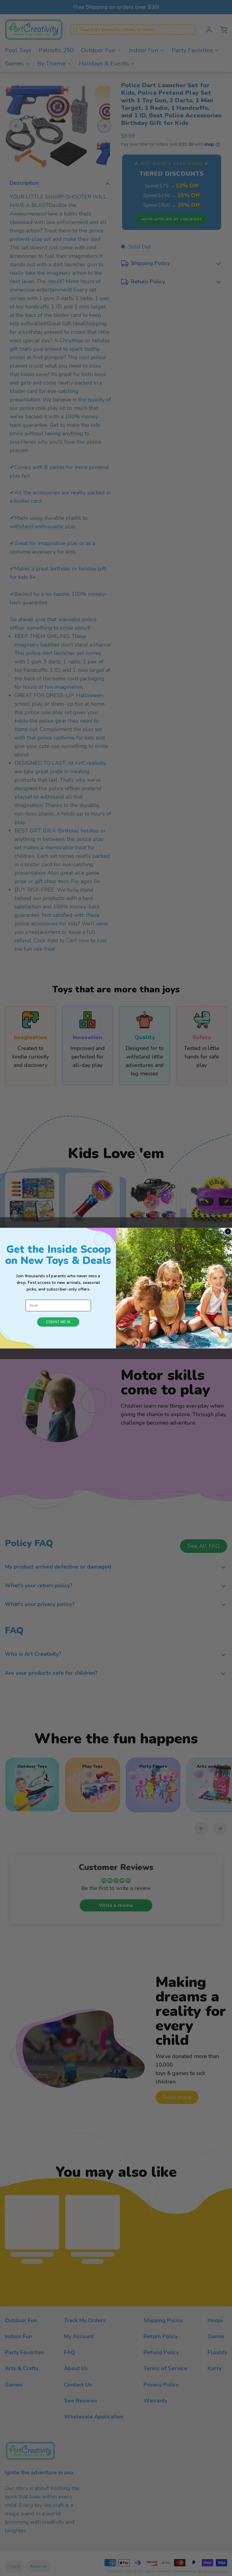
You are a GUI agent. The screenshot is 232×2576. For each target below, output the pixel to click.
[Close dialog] (228, 1231)
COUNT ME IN (58, 1322)
